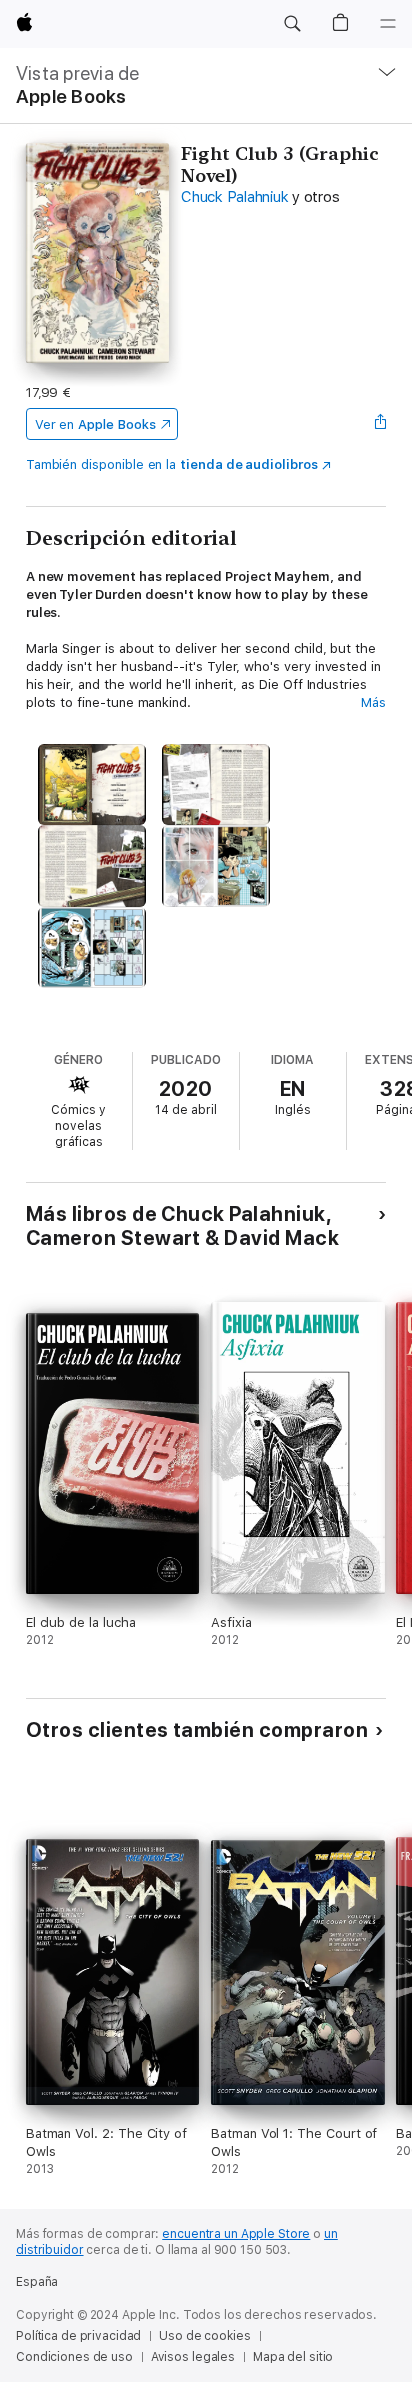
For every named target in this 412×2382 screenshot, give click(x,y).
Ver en (95, 424)
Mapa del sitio (293, 2357)
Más (373, 702)
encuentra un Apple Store (236, 2234)
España (37, 2282)
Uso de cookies (204, 2336)
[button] (292, 24)
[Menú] (388, 24)
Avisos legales (193, 2357)
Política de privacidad (78, 2336)
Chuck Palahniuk (234, 197)
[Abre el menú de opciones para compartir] (380, 424)
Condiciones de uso (74, 2357)
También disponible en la (172, 464)
